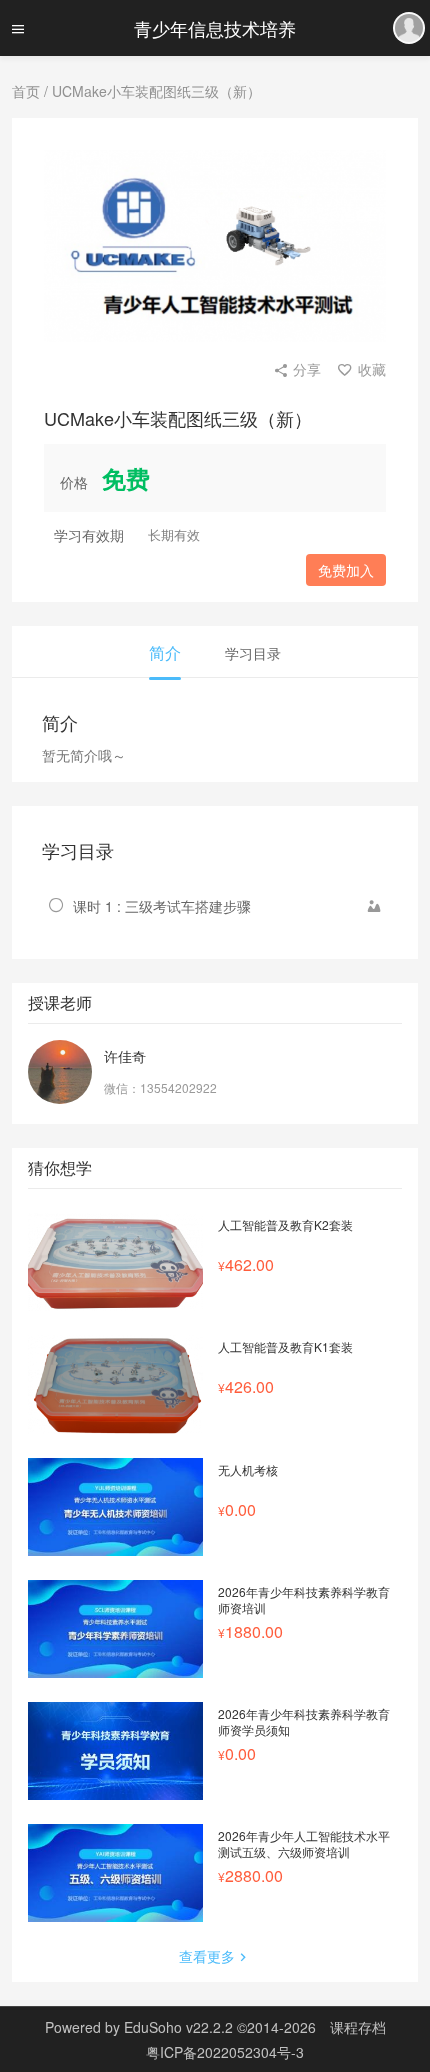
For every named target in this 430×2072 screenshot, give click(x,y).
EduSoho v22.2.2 (178, 2027)
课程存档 (358, 2027)
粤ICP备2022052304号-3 (225, 2052)
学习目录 (253, 653)
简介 (165, 652)
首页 (26, 91)
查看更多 (207, 1956)
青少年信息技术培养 (215, 28)
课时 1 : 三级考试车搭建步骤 (162, 906)
